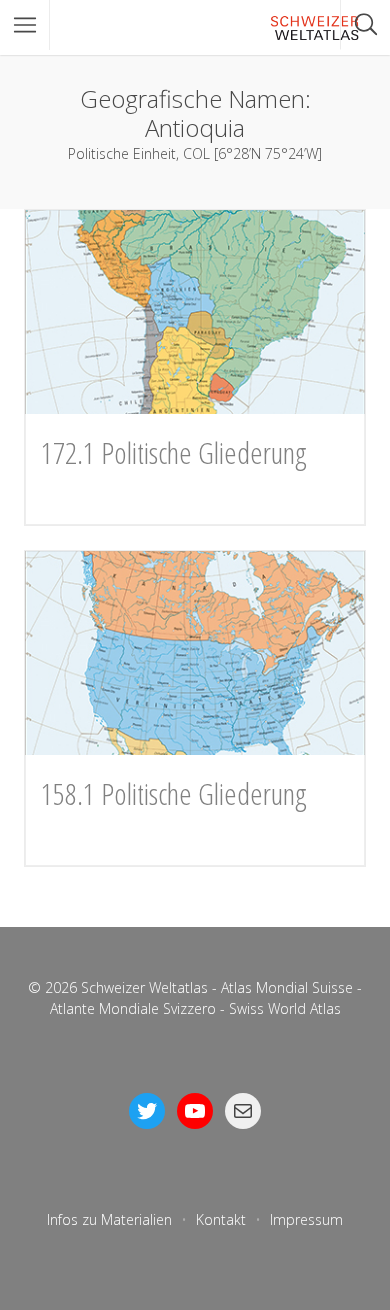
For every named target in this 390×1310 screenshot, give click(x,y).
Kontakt (221, 1219)
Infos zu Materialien (109, 1219)
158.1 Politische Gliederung (174, 793)
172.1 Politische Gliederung (174, 452)
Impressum (306, 1219)
